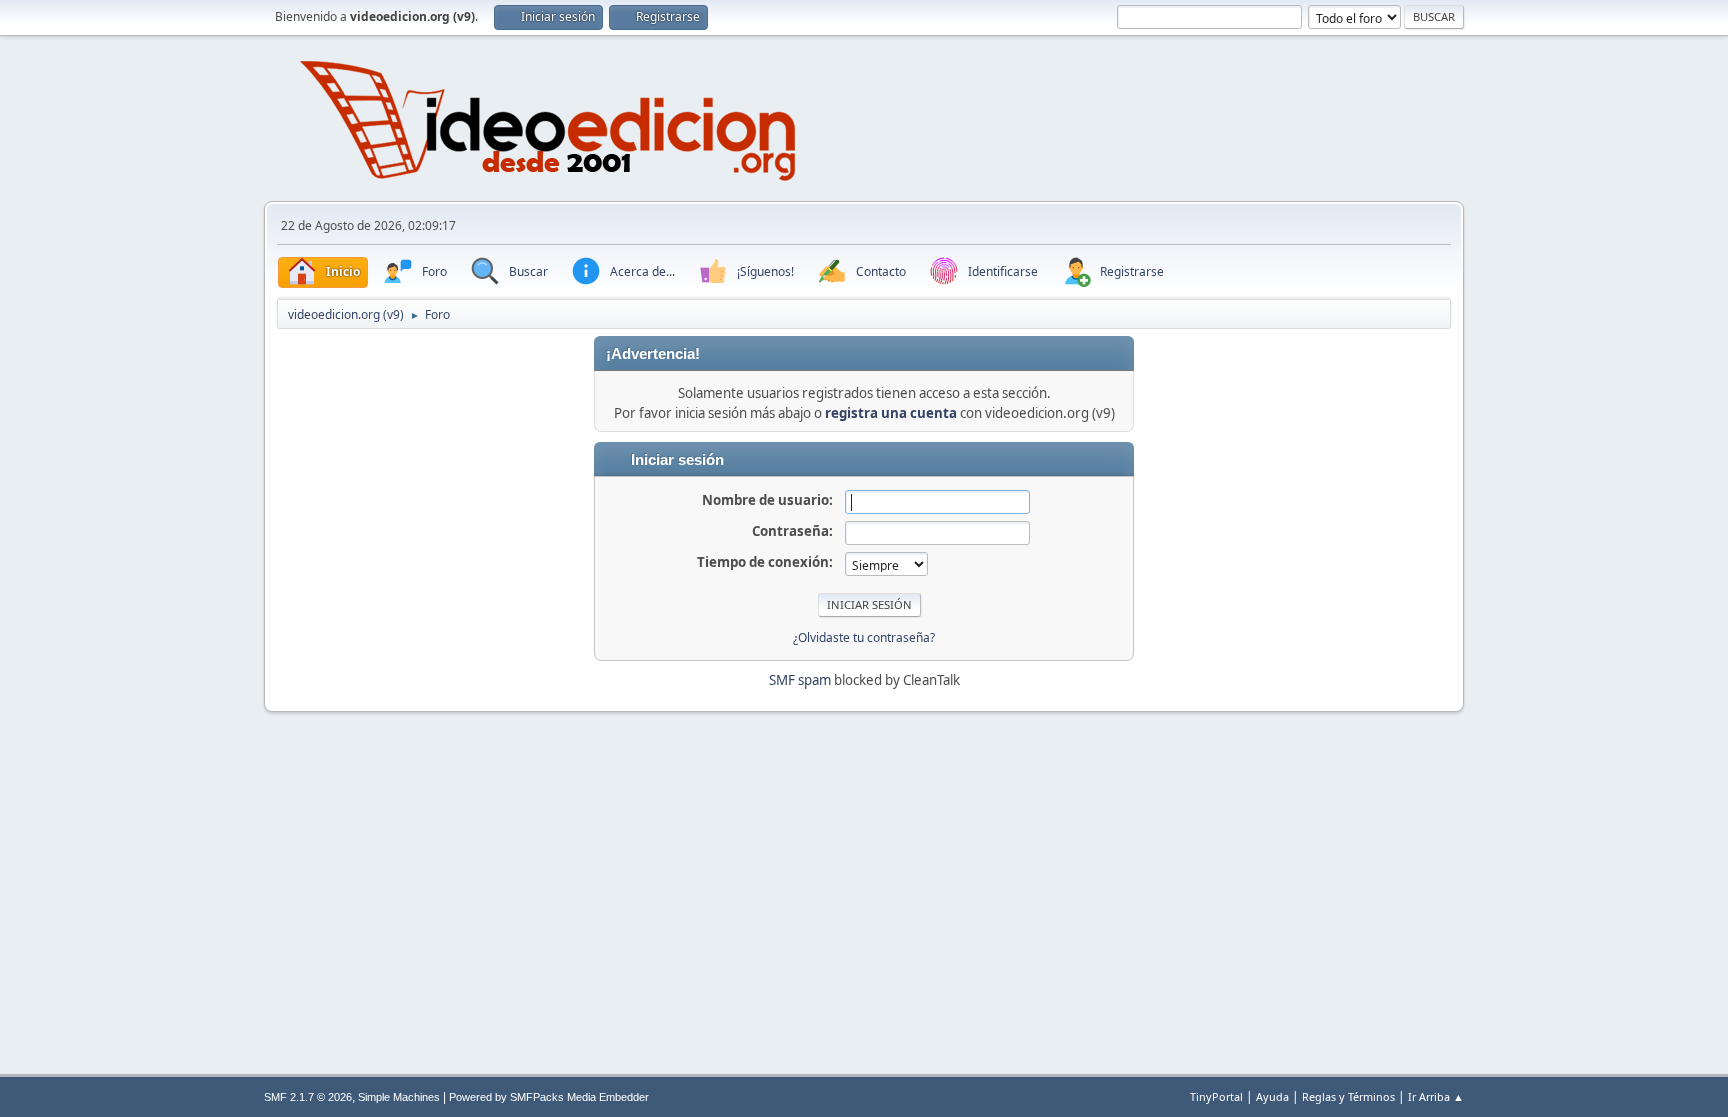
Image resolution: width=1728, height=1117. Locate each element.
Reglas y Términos (1348, 1096)
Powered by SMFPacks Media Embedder (549, 1097)
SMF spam (800, 680)
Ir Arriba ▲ (1436, 1096)
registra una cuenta (891, 413)
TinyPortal (1216, 1096)
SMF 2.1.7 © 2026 (308, 1097)
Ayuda (1272, 1096)
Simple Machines (399, 1097)
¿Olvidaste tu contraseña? (864, 637)
